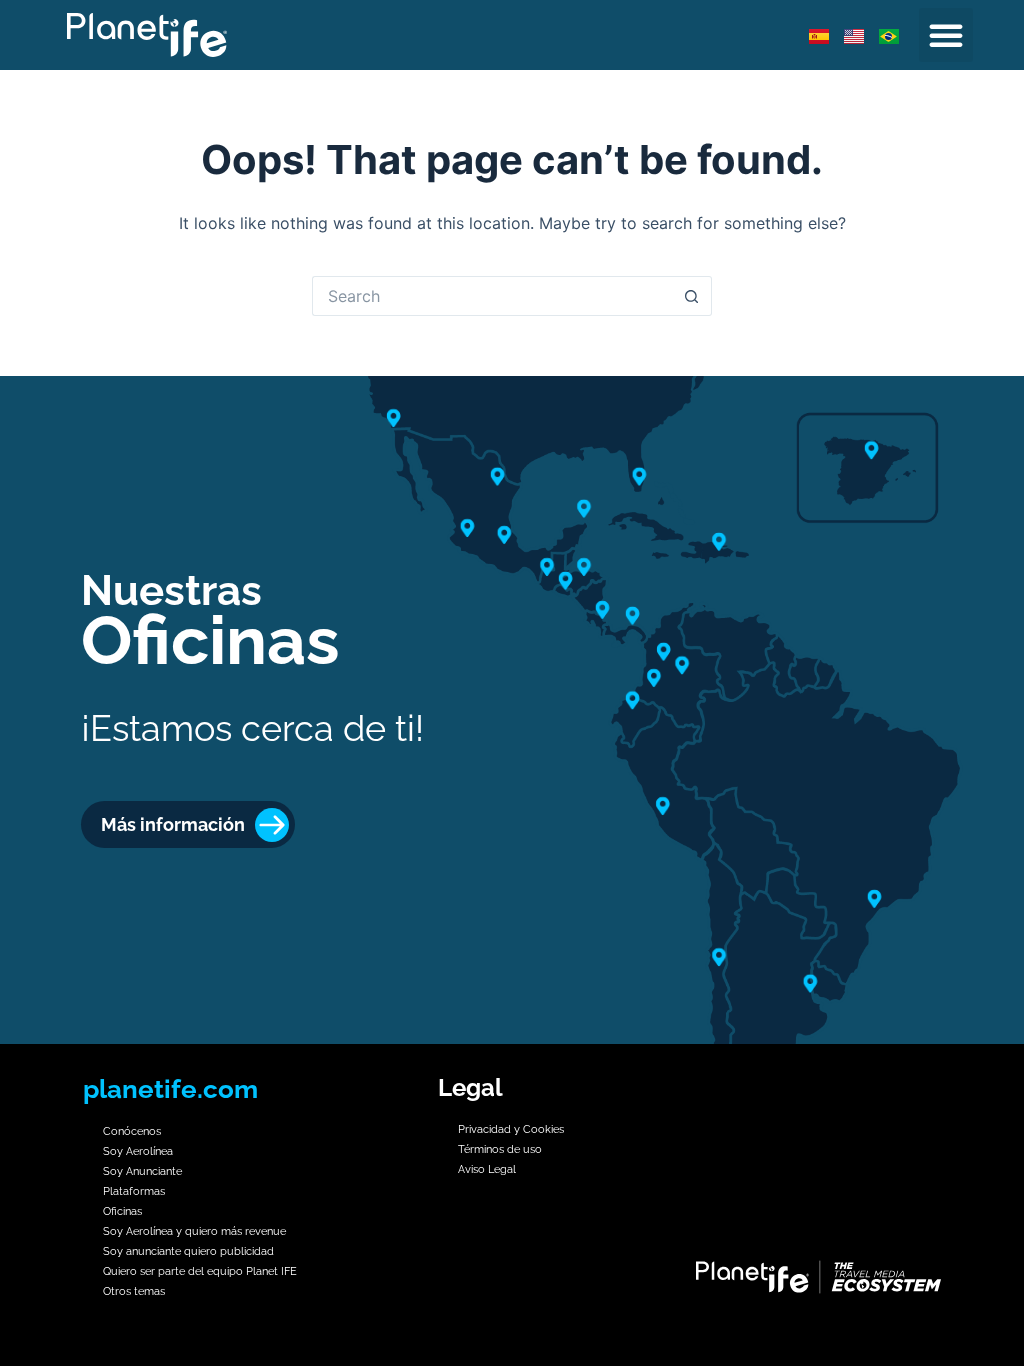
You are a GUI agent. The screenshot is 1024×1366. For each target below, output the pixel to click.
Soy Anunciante (142, 1171)
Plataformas (134, 1191)
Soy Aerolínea (138, 1151)
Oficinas (122, 1211)
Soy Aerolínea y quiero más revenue (194, 1231)
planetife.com (170, 1089)
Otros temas (134, 1291)
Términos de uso (500, 1149)
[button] (946, 35)
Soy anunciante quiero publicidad (190, 1251)
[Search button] (692, 296)
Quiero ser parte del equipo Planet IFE (200, 1271)
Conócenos (132, 1131)
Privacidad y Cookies (511, 1129)
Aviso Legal (487, 1169)
